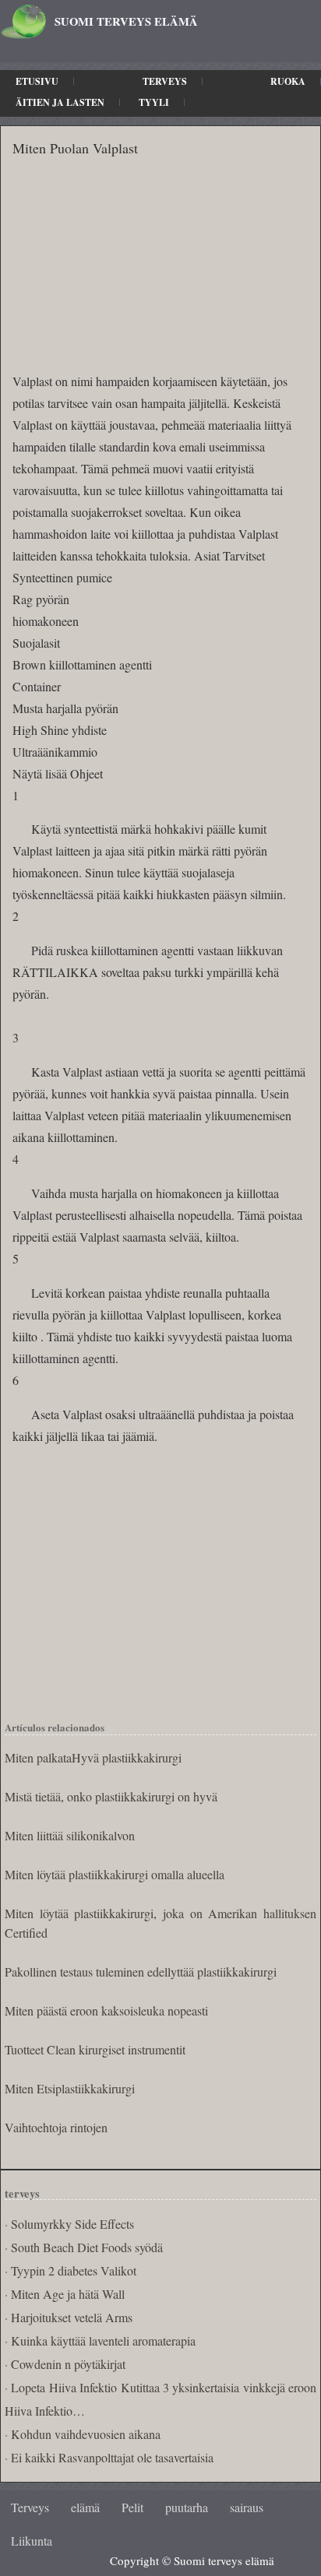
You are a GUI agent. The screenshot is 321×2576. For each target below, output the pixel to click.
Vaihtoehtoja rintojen (56, 2127)
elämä (85, 2507)
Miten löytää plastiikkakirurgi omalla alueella (115, 1874)
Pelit (132, 2507)
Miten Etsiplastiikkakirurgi (70, 2088)
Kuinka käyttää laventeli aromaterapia (103, 2341)
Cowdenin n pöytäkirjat (68, 2364)
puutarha (187, 2507)
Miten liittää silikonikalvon (70, 1835)
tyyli (154, 102)
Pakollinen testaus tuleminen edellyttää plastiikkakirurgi (141, 1972)
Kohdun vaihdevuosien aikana (86, 2434)
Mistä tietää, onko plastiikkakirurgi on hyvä (111, 1796)
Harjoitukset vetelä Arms (72, 2317)
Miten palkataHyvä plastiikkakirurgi (93, 1757)
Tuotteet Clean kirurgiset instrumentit (95, 2049)
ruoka (288, 81)
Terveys (165, 81)
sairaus (247, 2507)
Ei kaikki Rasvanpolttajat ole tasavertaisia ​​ (114, 2457)
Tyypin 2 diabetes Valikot (74, 2270)
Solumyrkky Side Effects (72, 2224)
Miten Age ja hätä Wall (68, 2294)
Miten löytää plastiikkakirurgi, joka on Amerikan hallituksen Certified (160, 1923)
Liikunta (32, 2541)
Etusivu (37, 81)
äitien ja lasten (60, 102)
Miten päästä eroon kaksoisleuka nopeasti (106, 2010)
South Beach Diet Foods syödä (87, 2247)
